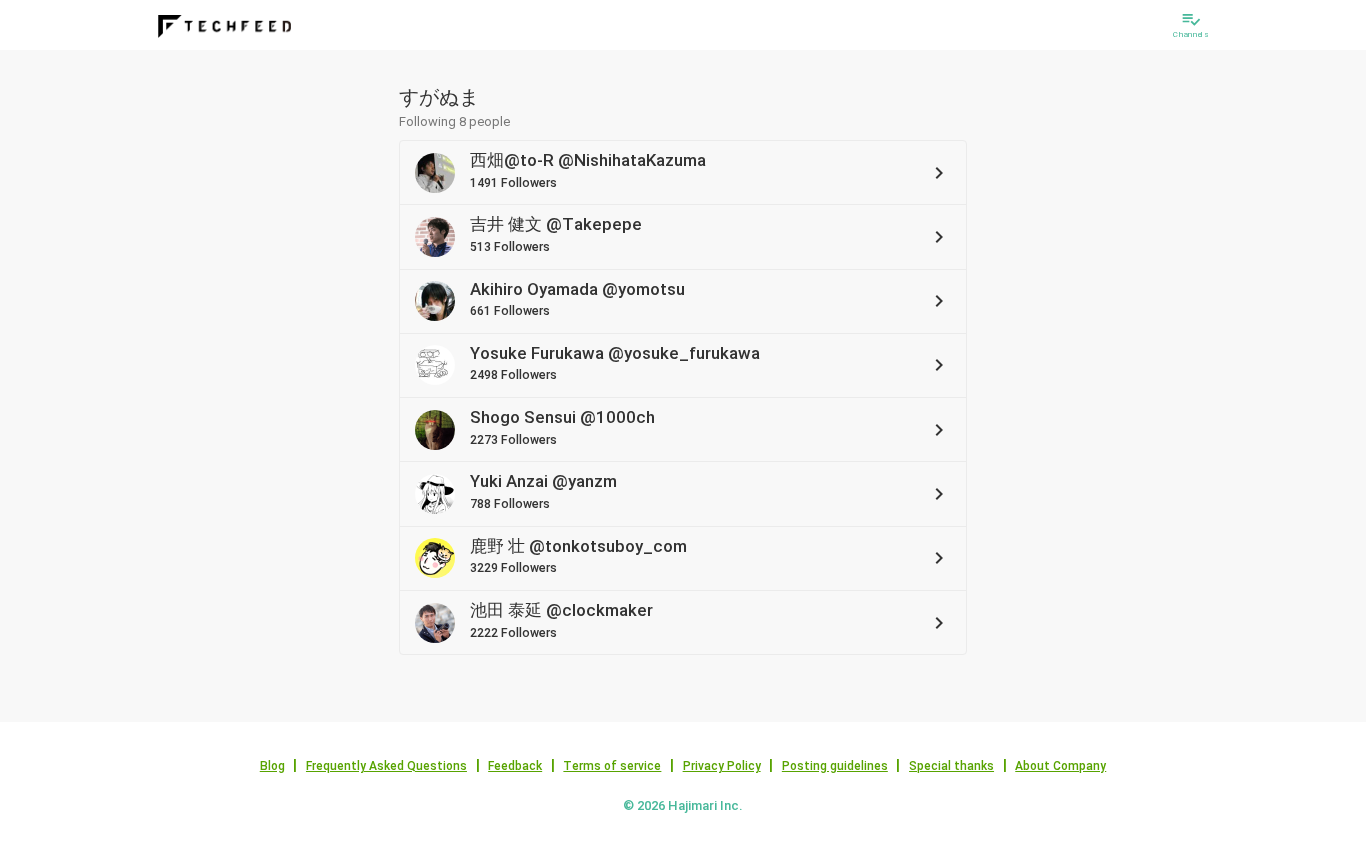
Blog (272, 766)
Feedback (515, 766)
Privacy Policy (722, 766)
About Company (1060, 766)
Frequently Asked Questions (386, 766)
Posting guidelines (835, 766)
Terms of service (612, 766)
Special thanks (951, 766)
